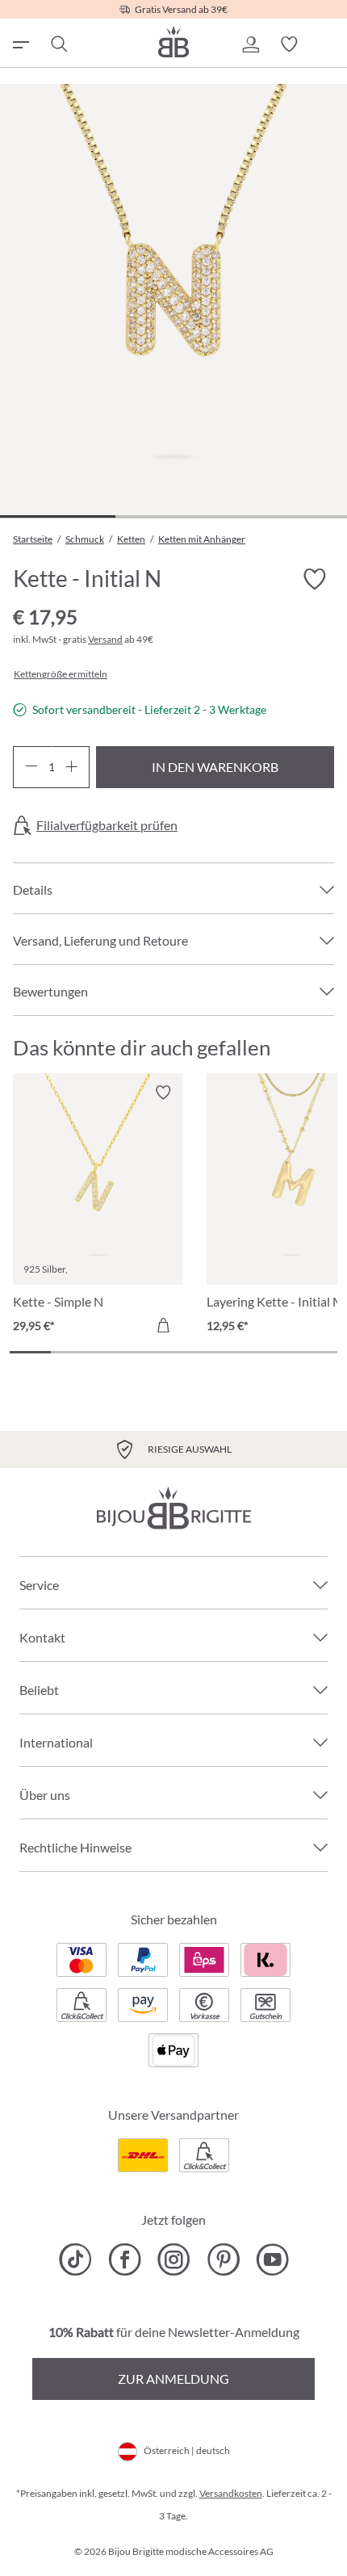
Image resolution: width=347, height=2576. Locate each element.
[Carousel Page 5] (194, 1352)
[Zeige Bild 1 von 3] (58, 516)
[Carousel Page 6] (235, 1352)
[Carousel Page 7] (276, 1352)
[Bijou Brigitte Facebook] (125, 2259)
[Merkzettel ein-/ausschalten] (163, 1093)
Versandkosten (231, 2493)
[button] (250, 44)
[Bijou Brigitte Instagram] (174, 2259)
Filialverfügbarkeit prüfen (107, 825)
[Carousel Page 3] (113, 1352)
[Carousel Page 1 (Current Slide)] (30, 1352)
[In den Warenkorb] (163, 1325)
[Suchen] (58, 44)
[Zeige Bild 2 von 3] (173, 516)
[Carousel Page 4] (153, 1352)
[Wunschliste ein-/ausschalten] (315, 580)
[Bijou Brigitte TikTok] (75, 2259)
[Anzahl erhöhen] (71, 767)
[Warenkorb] (328, 44)
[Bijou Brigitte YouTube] (272, 2259)
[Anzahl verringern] (31, 767)
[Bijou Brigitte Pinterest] (223, 2259)
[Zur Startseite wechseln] (173, 42)
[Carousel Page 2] (71, 1352)
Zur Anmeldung (173, 2379)
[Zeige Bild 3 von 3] (288, 516)
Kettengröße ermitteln (61, 674)
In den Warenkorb (215, 767)
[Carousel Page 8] (317, 1352)
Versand (105, 639)
